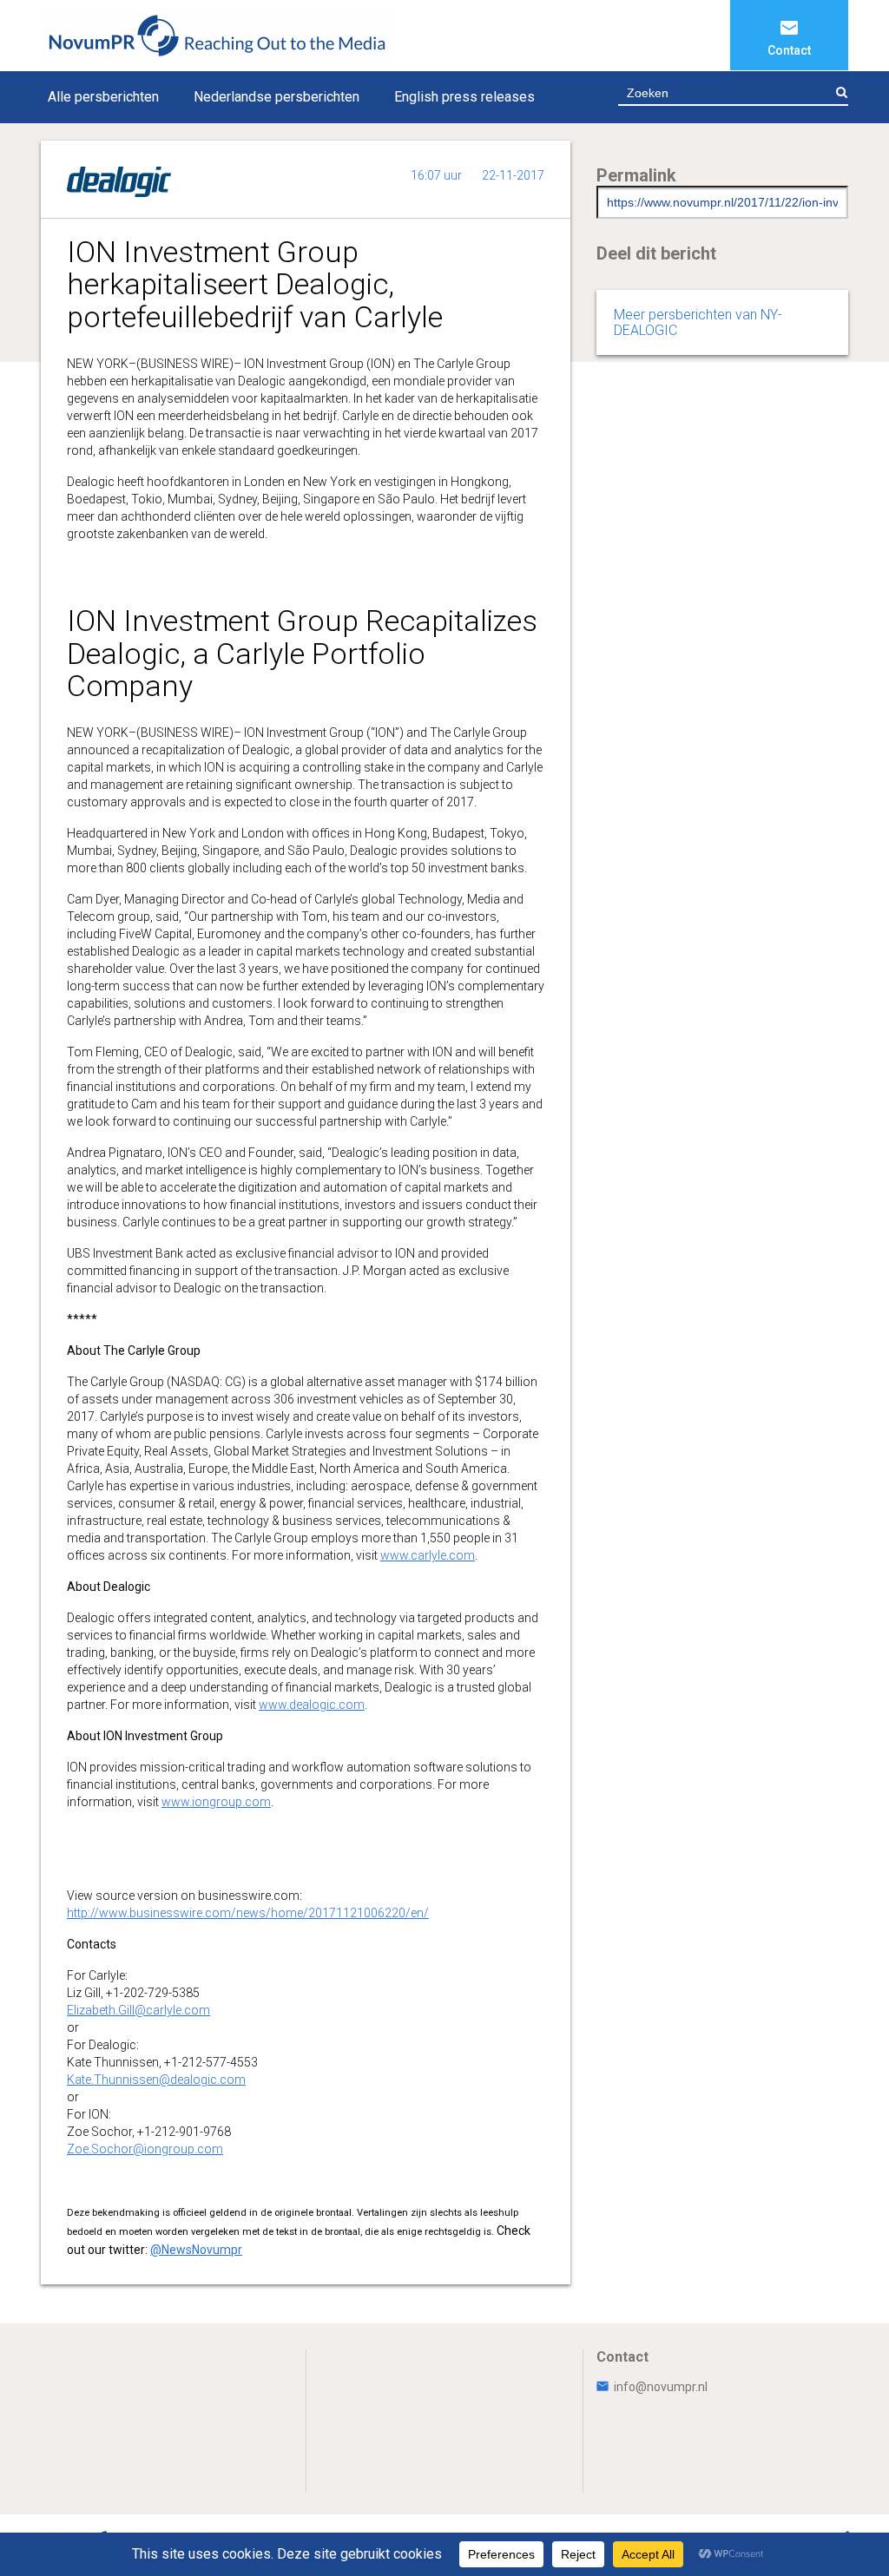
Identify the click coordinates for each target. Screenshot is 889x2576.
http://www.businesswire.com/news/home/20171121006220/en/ (248, 1913)
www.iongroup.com (216, 1802)
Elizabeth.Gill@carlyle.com (138, 2010)
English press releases (464, 97)
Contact (789, 50)
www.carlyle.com (428, 1555)
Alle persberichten (103, 97)
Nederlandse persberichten (277, 97)
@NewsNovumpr (196, 2250)
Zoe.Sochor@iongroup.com (145, 2149)
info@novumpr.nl (661, 2387)
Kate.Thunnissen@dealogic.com (156, 2080)
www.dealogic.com (312, 1705)
